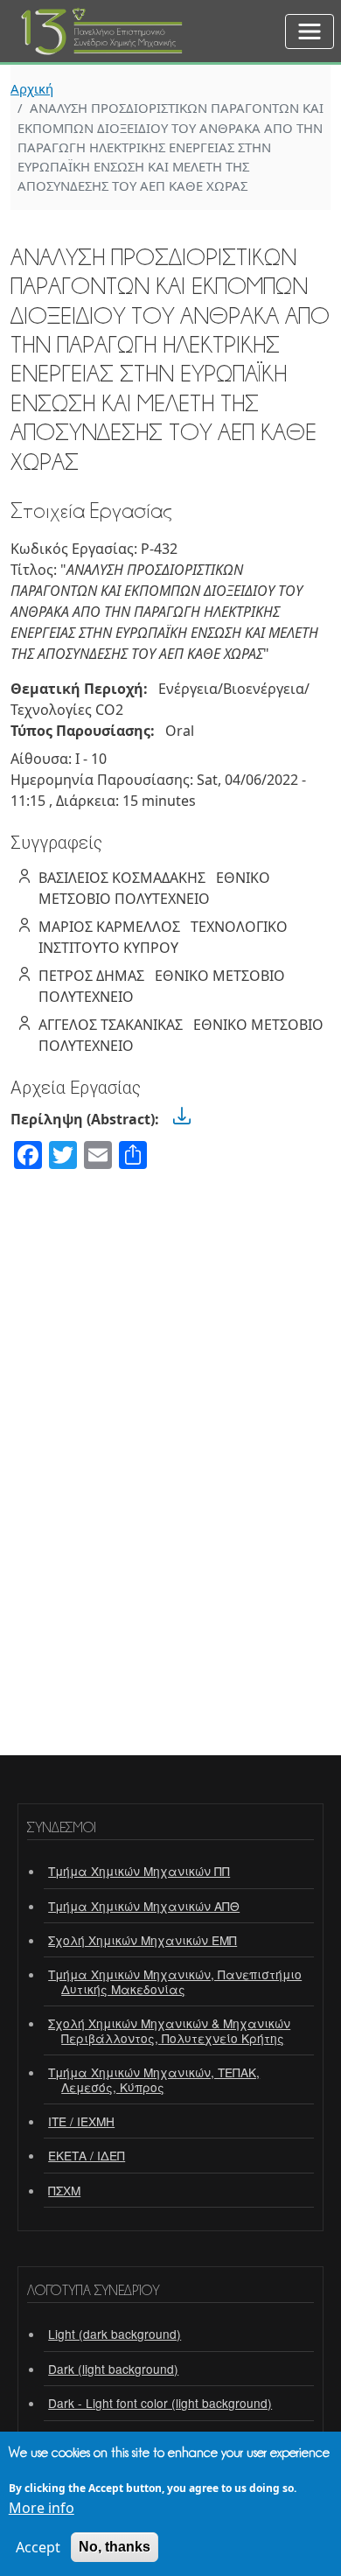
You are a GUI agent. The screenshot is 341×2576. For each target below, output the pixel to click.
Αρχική (32, 88)
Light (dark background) (115, 2334)
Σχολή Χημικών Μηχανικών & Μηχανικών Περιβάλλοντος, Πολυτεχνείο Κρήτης (169, 2030)
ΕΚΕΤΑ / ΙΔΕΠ (87, 2155)
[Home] (103, 20)
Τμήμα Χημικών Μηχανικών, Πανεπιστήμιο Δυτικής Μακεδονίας (175, 1981)
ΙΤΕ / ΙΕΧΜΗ (81, 2121)
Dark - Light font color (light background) (160, 2403)
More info (42, 2508)
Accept (38, 2547)
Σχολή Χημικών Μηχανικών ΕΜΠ (143, 1940)
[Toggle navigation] (310, 31)
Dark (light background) (113, 2369)
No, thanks (115, 2547)
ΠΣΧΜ (64, 2190)
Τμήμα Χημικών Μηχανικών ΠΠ (139, 1871)
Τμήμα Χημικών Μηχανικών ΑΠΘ (144, 1906)
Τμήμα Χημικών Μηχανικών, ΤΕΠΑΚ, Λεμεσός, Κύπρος (154, 2079)
